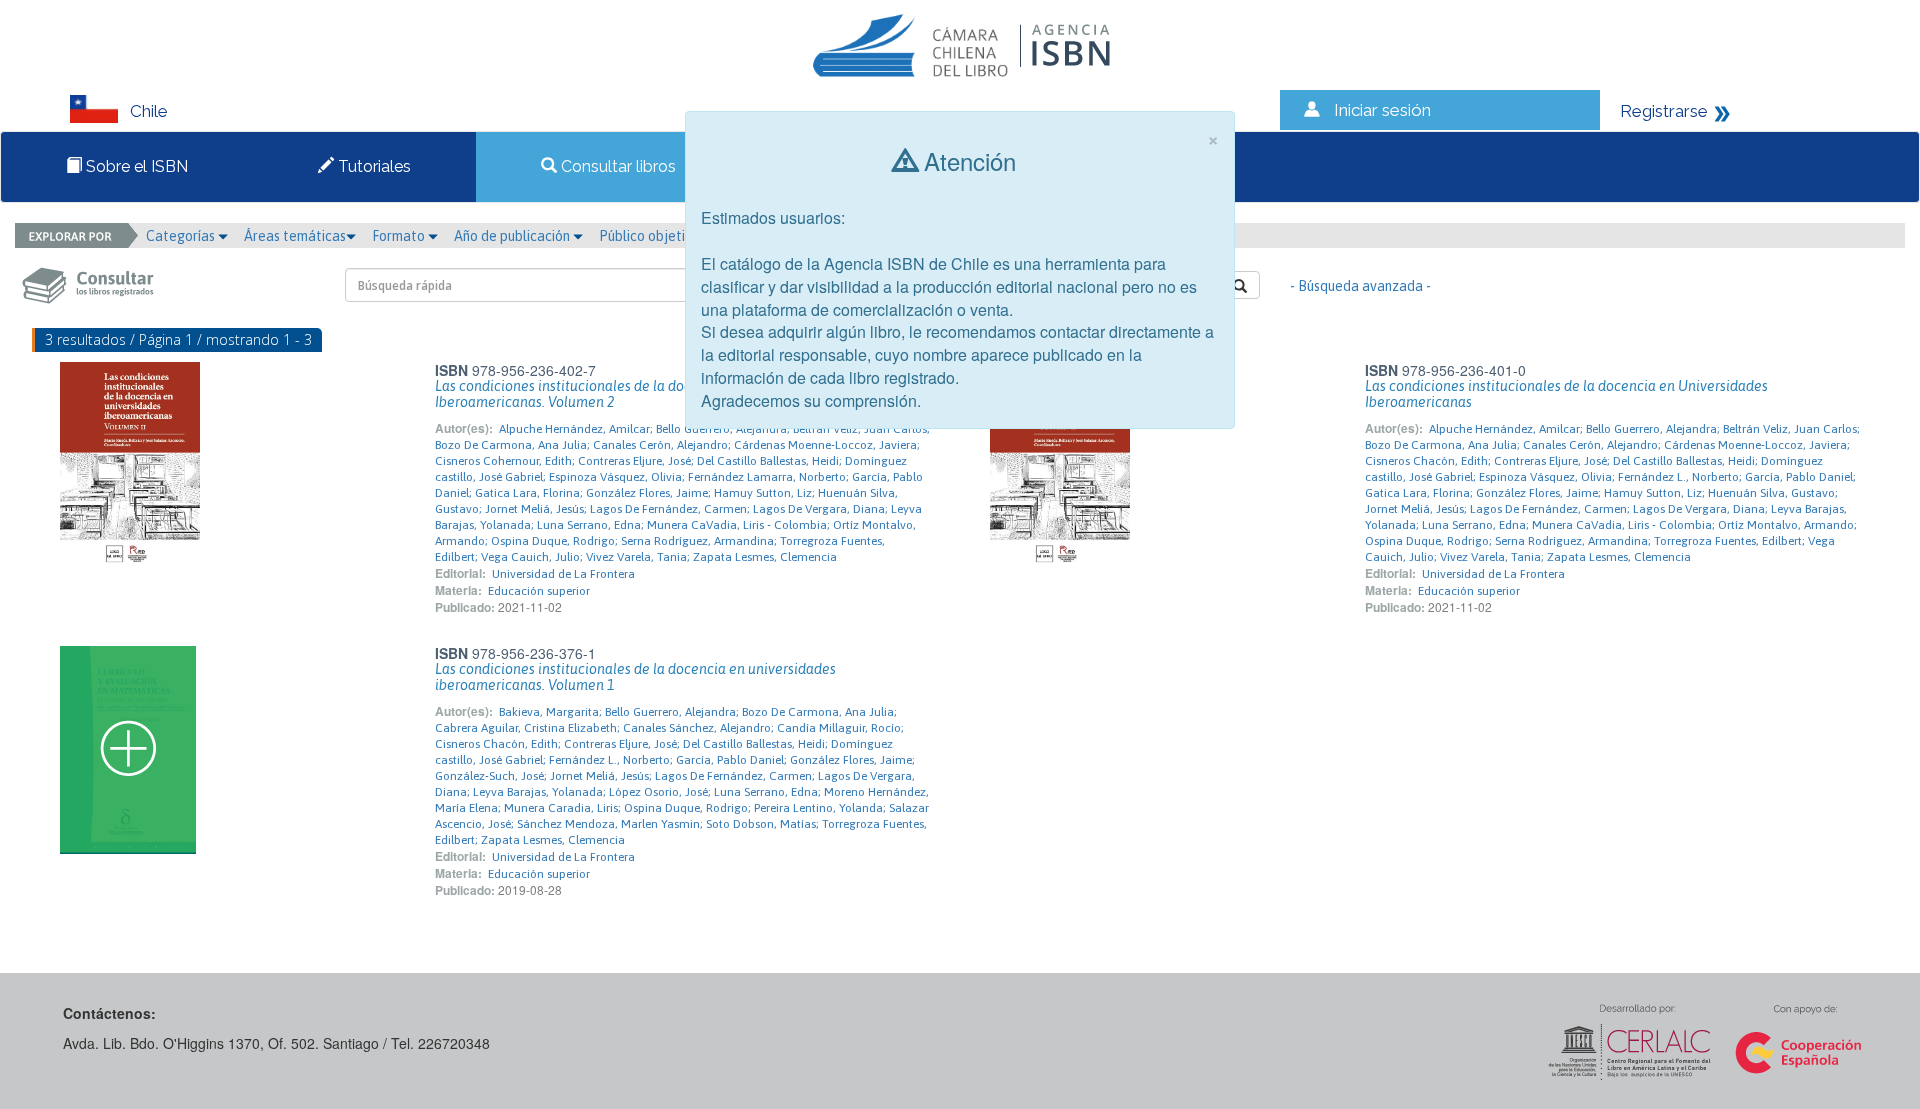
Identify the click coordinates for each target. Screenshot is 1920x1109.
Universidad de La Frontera (563, 574)
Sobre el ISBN (135, 166)
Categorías (182, 236)
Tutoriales (372, 166)
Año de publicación (513, 236)
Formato (400, 236)
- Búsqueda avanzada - (1360, 286)
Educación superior (539, 591)
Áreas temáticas (295, 236)
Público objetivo (649, 236)
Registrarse (1664, 111)
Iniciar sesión (1382, 110)
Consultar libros (616, 166)
